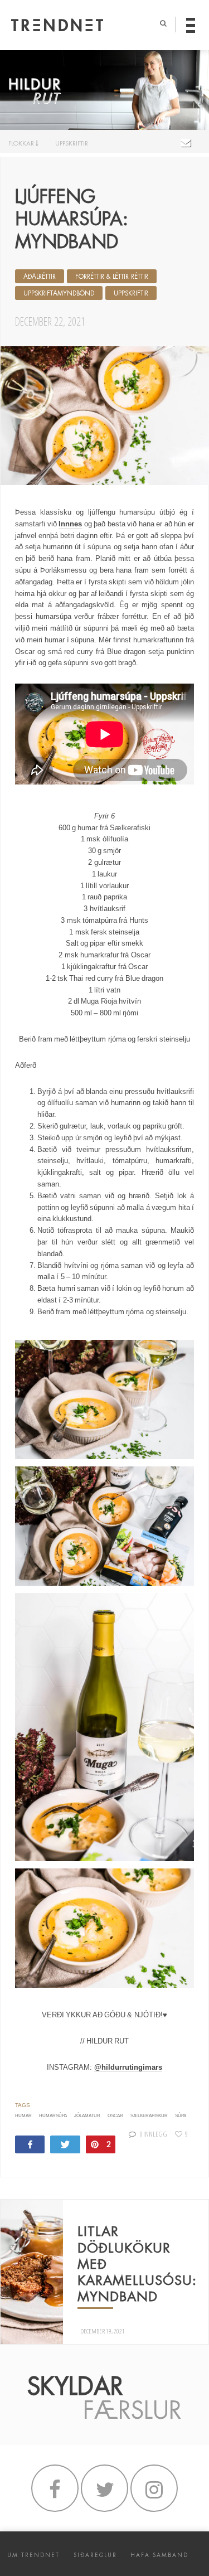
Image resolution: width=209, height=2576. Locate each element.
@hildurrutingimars (128, 2067)
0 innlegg (154, 2134)
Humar (23, 2116)
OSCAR (115, 2116)
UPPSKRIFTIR (72, 143)
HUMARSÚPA (53, 2116)
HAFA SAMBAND (159, 2555)
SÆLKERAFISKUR (149, 2116)
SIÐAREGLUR (95, 2555)
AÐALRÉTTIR (40, 277)
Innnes (70, 524)
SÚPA (181, 2116)
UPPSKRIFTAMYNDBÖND (59, 293)
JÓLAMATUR (87, 2116)
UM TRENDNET (33, 2555)
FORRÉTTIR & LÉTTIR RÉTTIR (112, 277)
